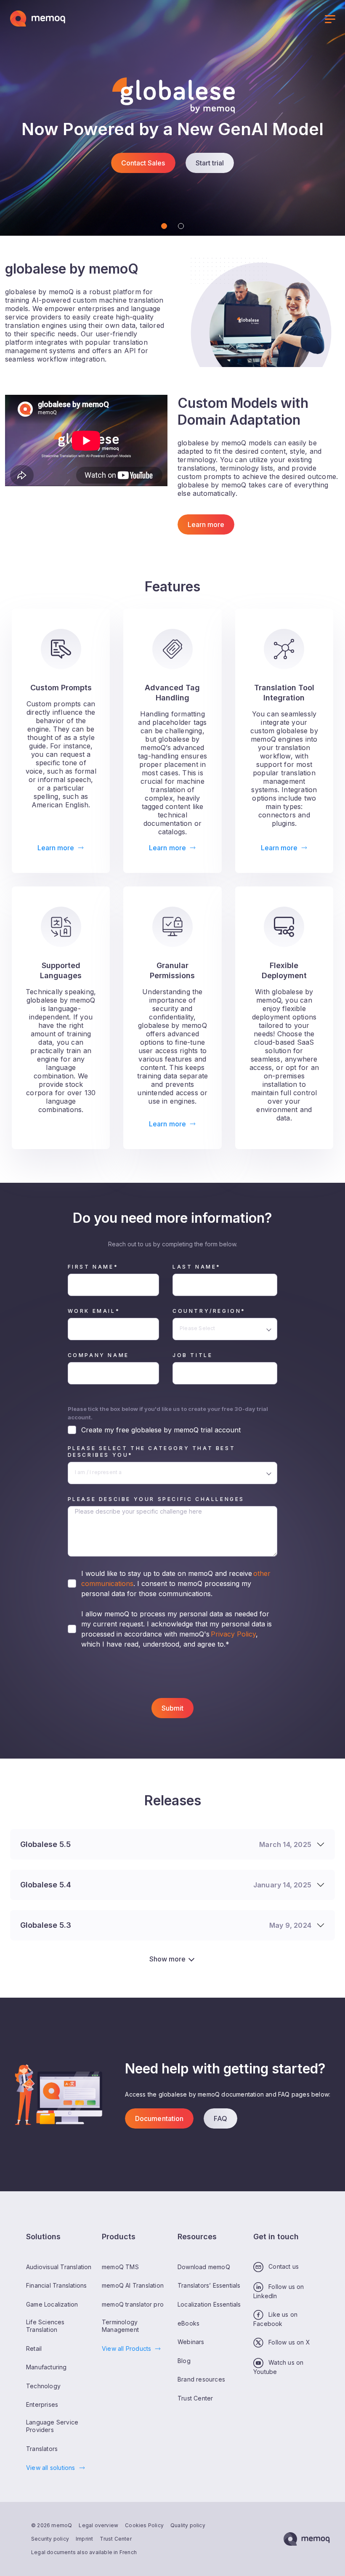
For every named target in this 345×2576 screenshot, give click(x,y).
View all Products (126, 2348)
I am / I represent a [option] (98, 1472)
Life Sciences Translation (45, 2326)
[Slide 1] (164, 226)
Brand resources (201, 2380)
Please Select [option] (198, 1328)
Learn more (206, 524)
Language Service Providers (52, 2426)
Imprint (84, 2539)
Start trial (210, 163)
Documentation (159, 2118)
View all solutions (51, 2468)
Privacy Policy (233, 1634)
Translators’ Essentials (209, 2286)
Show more (167, 1959)
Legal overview (98, 2525)
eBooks (188, 2323)
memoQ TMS (120, 2267)
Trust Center (115, 2539)
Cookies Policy (144, 2525)
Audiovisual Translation (59, 2267)
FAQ (220, 2118)
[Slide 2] (181, 226)
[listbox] (225, 1329)
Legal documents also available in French (84, 2552)
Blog (184, 2361)
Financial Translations (56, 2286)
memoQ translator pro (133, 2304)
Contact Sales (143, 163)
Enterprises (42, 2405)
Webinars (191, 2342)
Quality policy (188, 2525)
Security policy (50, 2539)
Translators (42, 2449)
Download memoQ (204, 2267)
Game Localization (52, 2304)
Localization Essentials (209, 2304)
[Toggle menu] (330, 20)
